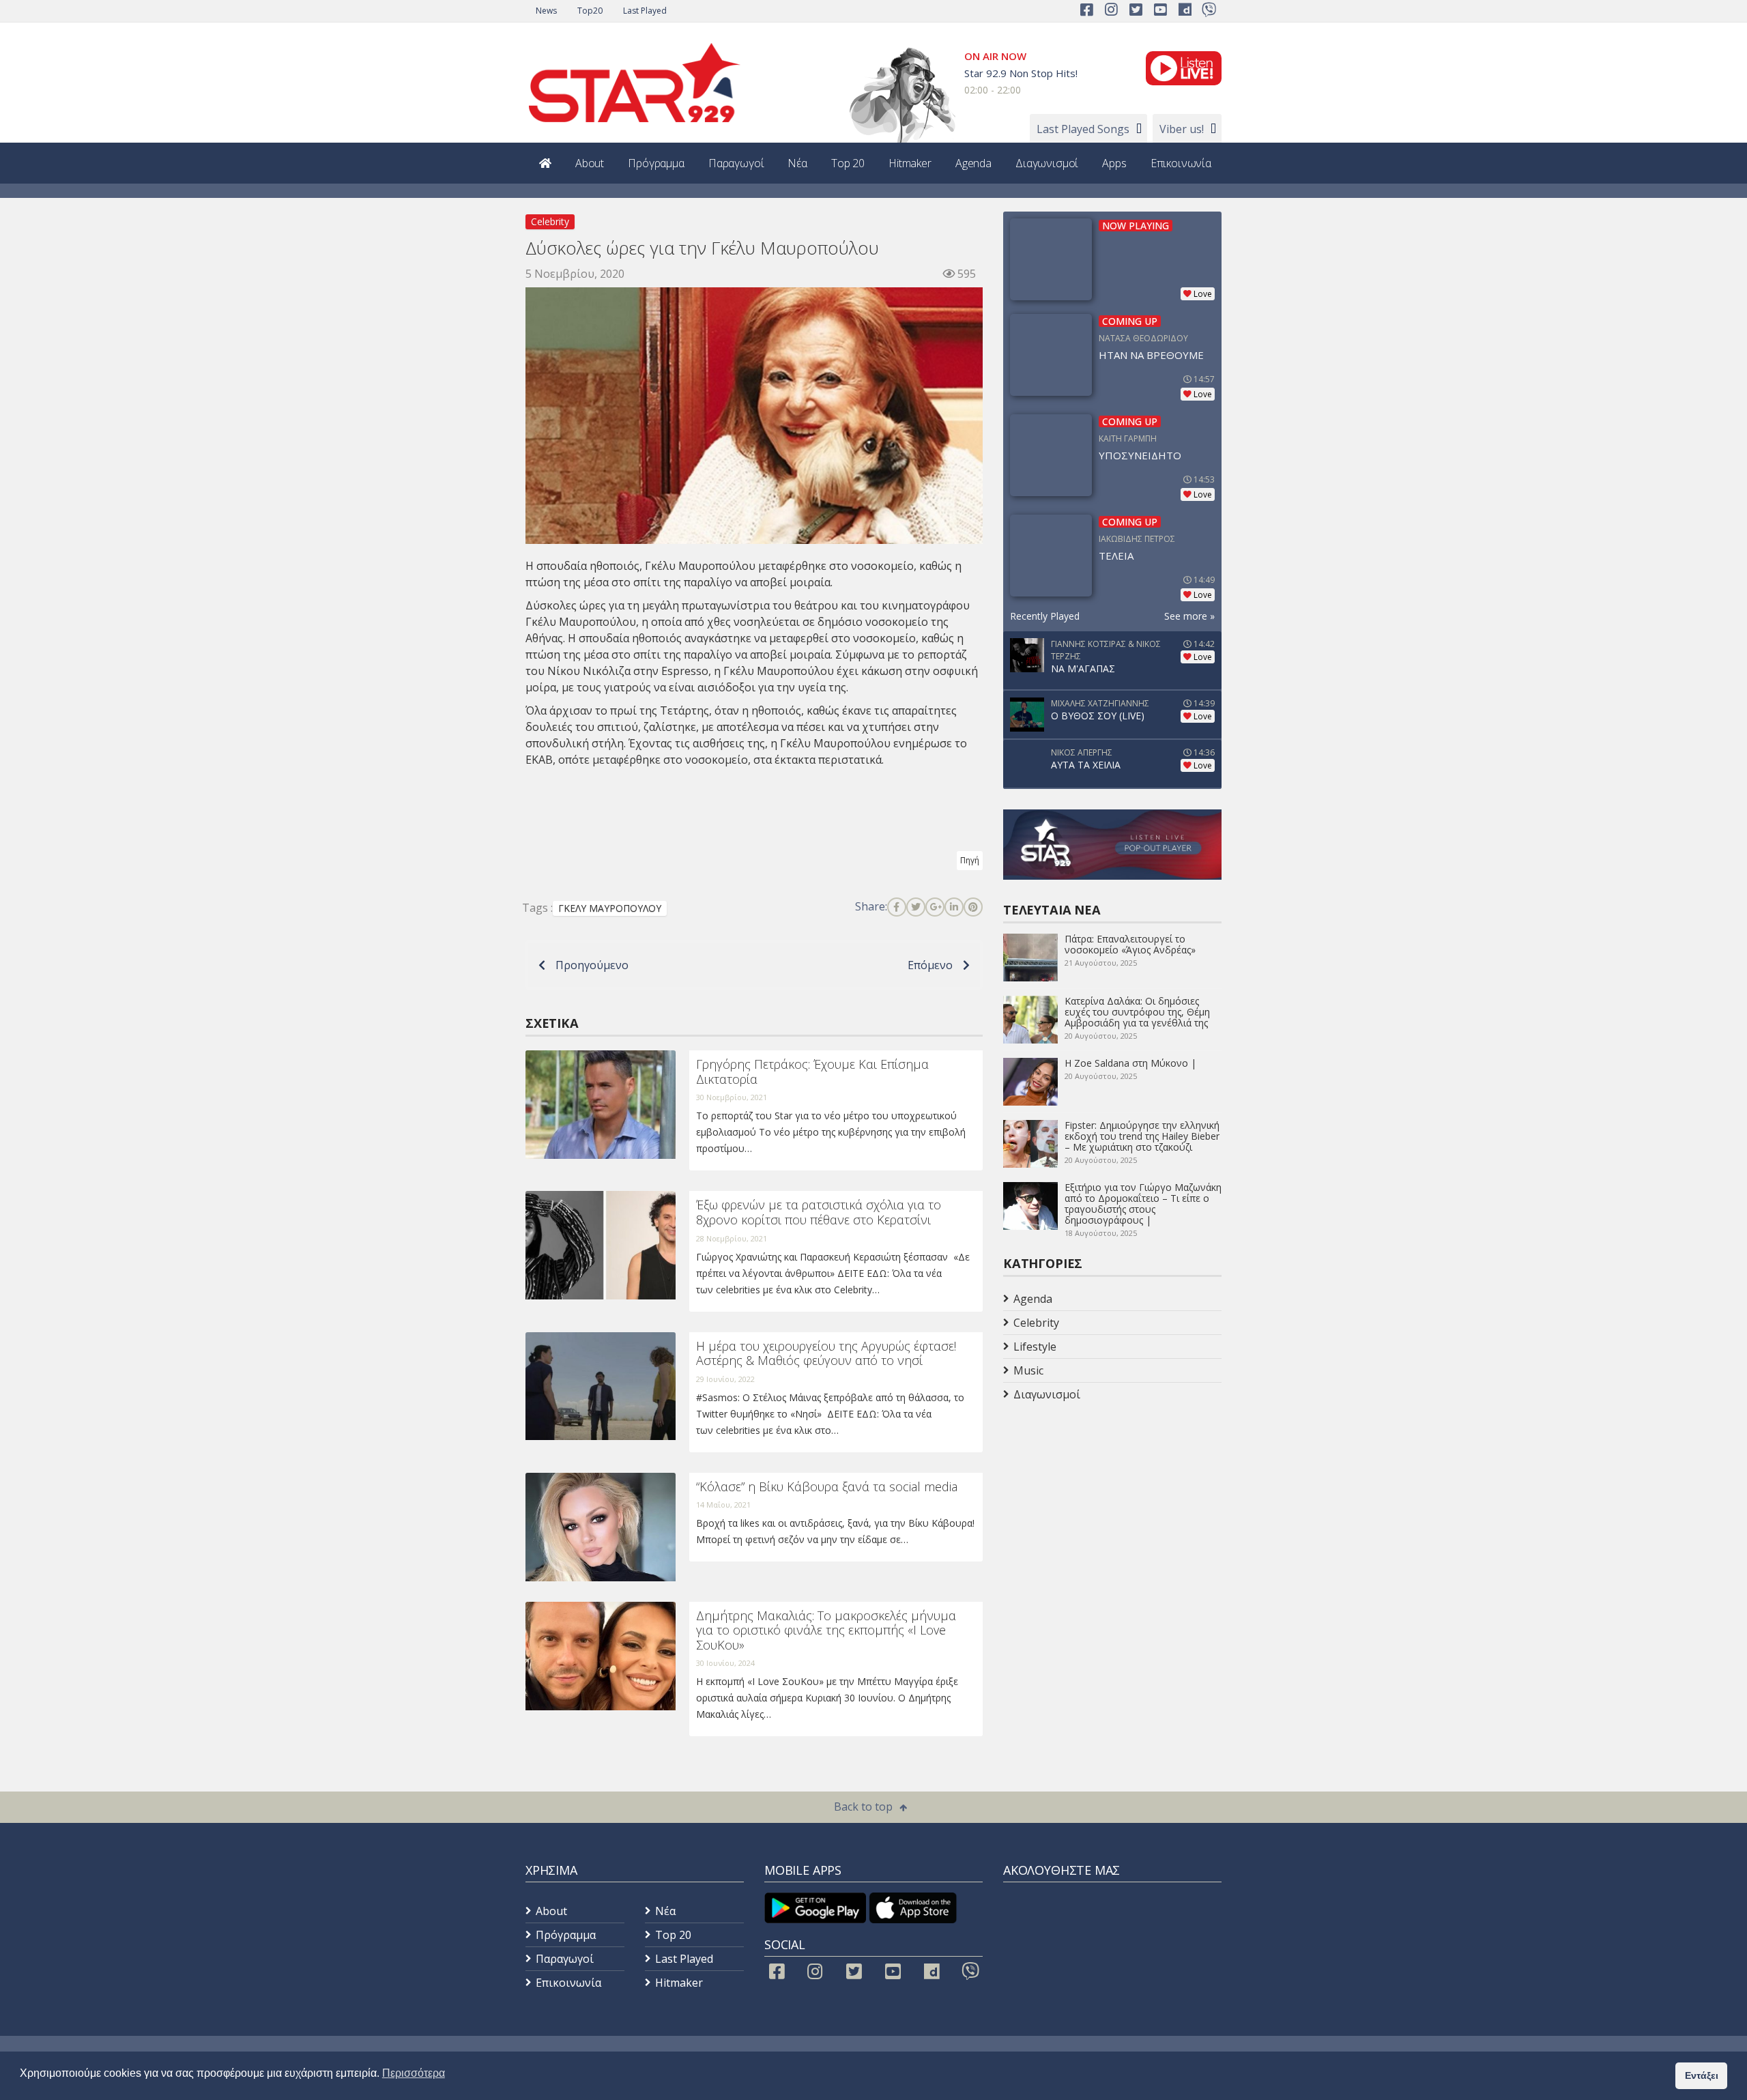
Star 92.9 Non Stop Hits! (1021, 73)
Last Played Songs (1083, 129)
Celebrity (550, 221)
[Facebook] (897, 907)
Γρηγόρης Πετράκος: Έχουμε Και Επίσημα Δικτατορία (812, 1071)
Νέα (797, 163)
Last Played (645, 11)
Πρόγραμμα (656, 163)
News (546, 11)
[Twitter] (916, 907)
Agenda (973, 163)
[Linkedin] (954, 907)
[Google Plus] (935, 907)
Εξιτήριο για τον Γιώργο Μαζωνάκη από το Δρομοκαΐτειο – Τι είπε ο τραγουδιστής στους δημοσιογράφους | (1143, 1204)
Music (1028, 1370)
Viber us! (1182, 129)
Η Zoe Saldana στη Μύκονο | (1130, 1063)
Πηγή (970, 860)
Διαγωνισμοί (1047, 163)
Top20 (590, 11)
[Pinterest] (973, 907)
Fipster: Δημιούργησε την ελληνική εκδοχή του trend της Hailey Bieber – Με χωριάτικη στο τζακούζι (1142, 1136)
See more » (1189, 616)
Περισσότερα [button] (414, 2073)
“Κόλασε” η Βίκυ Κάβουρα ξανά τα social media (827, 1486)
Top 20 (848, 163)
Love (1203, 294)
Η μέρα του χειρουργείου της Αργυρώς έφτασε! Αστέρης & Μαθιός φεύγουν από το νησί (826, 1353)
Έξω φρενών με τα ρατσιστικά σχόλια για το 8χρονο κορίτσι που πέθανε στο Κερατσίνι (819, 1212)
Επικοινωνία (1181, 163)
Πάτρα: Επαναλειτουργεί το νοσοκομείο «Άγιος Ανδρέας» (1130, 944)
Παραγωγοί (736, 163)
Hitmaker (910, 163)
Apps (1114, 163)
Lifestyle (1035, 1347)
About (590, 163)
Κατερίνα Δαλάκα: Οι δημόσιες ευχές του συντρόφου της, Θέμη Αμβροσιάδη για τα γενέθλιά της (1137, 1012)
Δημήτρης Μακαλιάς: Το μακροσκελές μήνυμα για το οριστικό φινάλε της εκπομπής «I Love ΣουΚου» (826, 1630)
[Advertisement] (1112, 1515)
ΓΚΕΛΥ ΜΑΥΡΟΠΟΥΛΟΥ (610, 908)
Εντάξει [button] (1702, 2075)
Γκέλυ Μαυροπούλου (581, 622)
